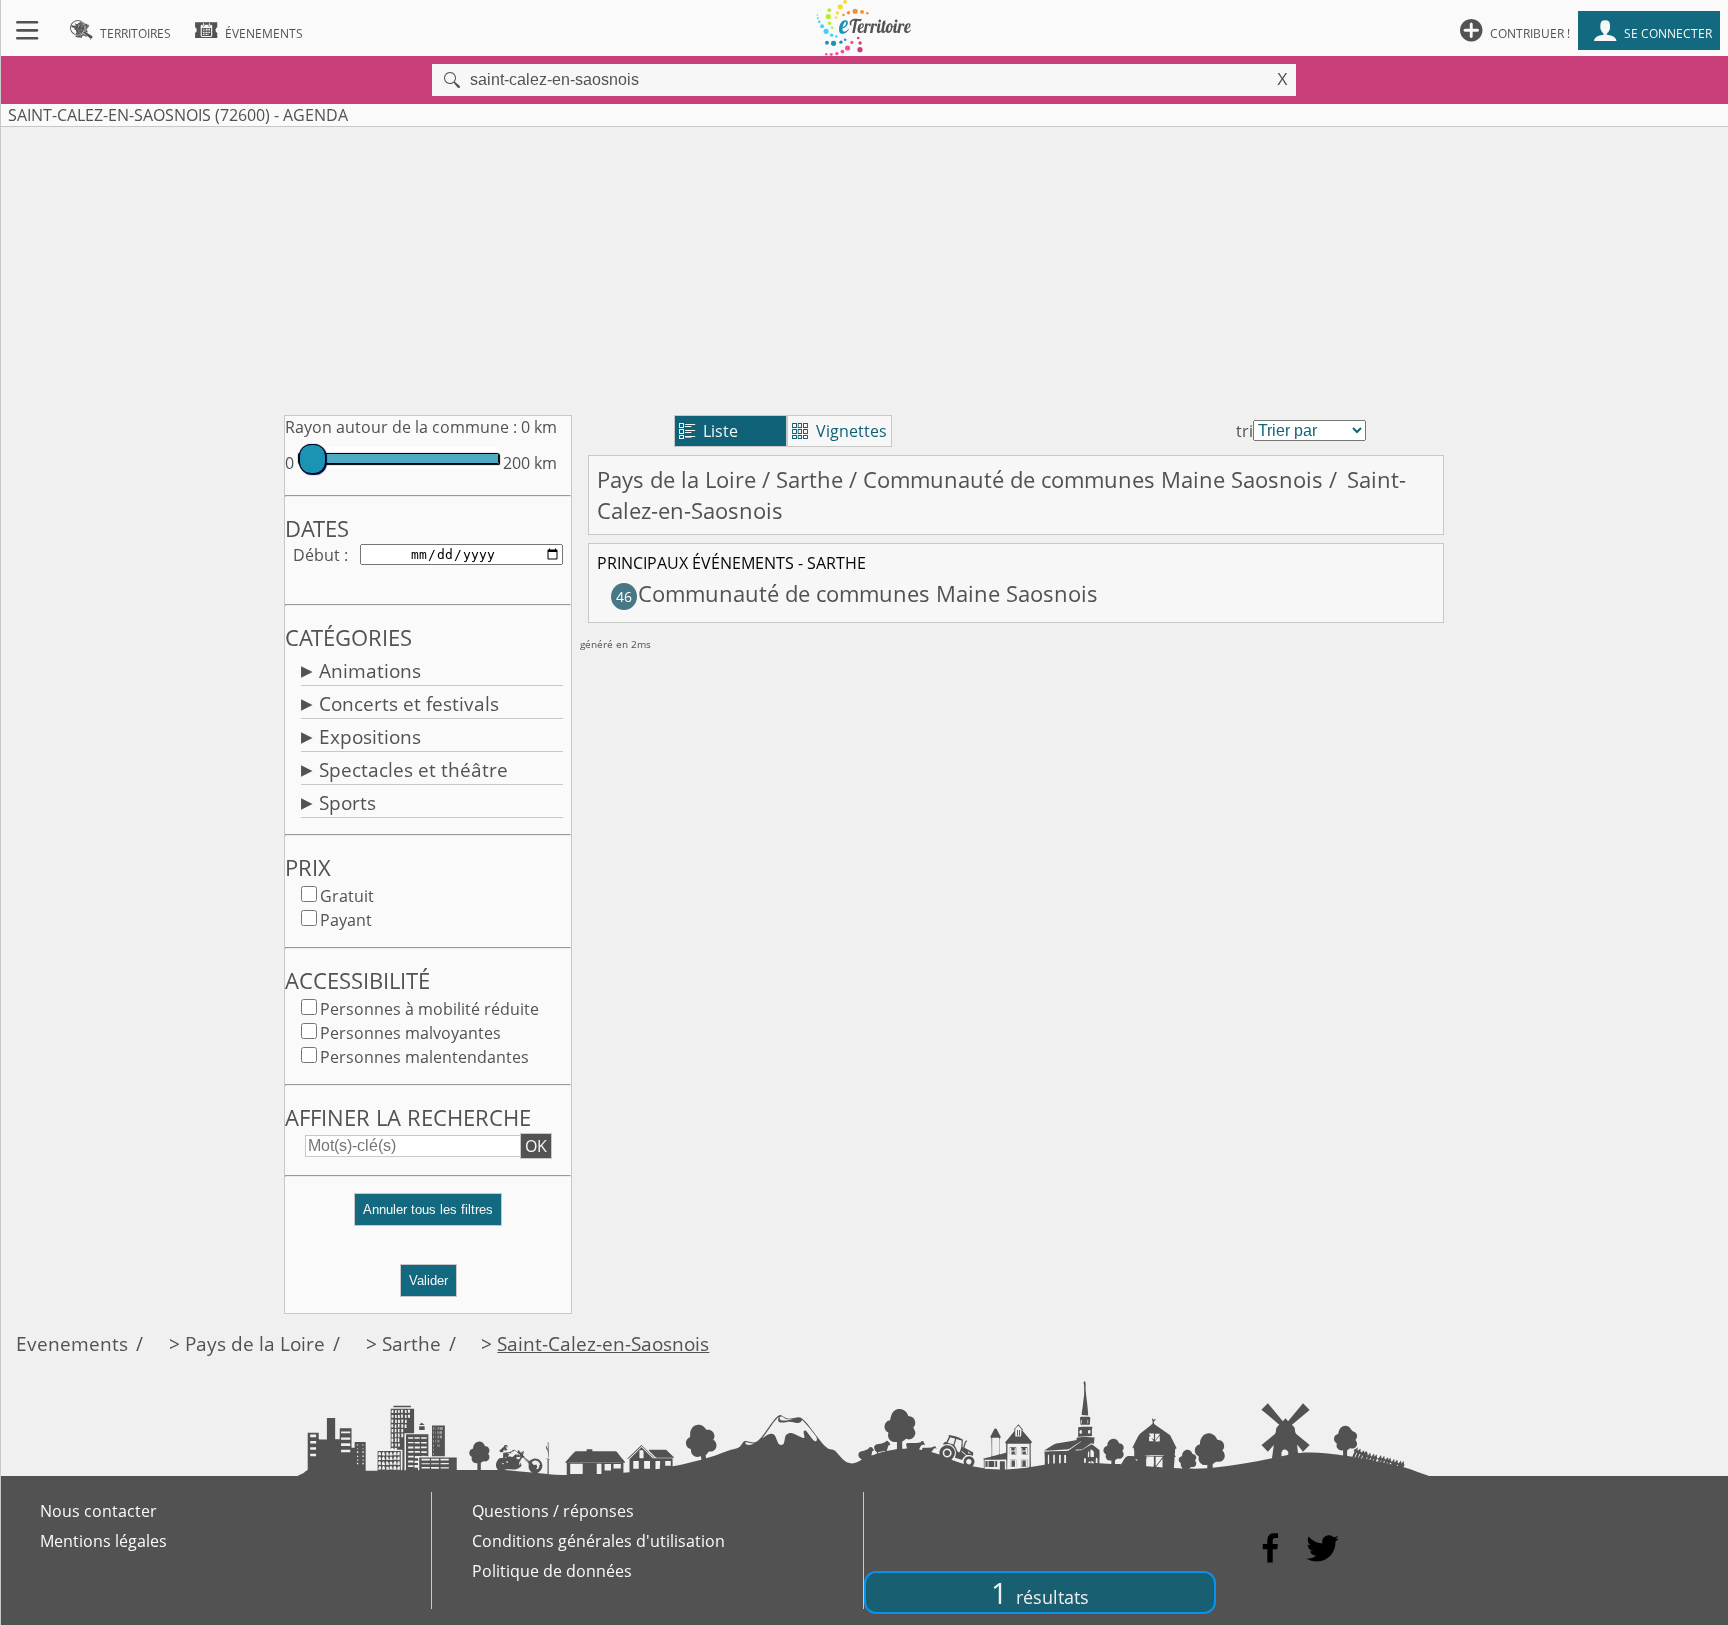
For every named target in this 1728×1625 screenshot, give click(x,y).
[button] (428, 1217)
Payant (346, 920)
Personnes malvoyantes (410, 1033)
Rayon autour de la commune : (401, 427)
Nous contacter (98, 1511)
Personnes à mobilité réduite (429, 1009)
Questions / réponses (553, 1511)
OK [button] (536, 1146)
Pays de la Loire (676, 479)
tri (1244, 431)
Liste (708, 431)
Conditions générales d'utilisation (598, 1541)
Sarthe (809, 479)
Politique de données (552, 1571)
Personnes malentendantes (424, 1057)
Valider (428, 1280)
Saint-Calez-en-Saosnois (603, 1343)
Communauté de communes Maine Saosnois (1093, 479)
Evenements (72, 1343)
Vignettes (839, 431)
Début (316, 555)
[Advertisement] (864, 267)
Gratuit (347, 896)
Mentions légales (103, 1541)
